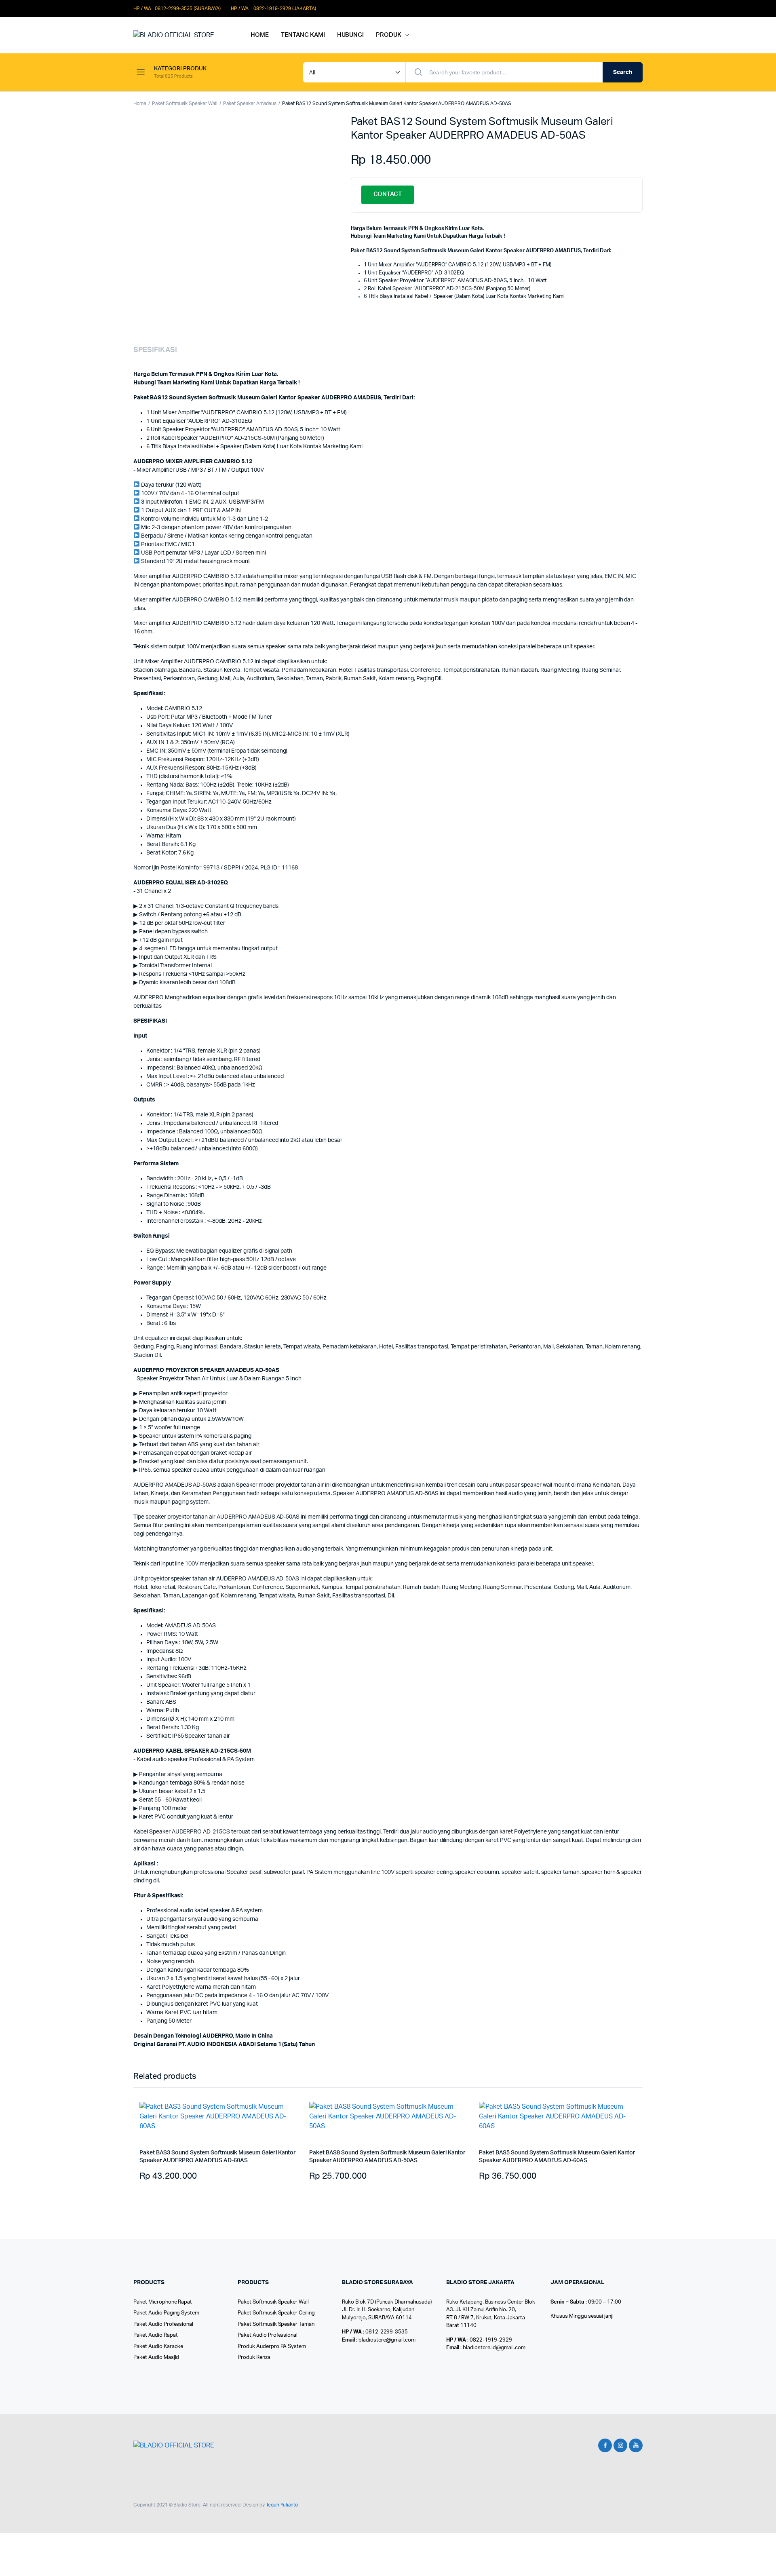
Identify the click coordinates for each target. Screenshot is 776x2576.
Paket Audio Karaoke (158, 2347)
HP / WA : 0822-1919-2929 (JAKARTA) (273, 8)
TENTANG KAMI (303, 35)
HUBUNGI (351, 35)
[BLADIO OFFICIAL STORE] (184, 35)
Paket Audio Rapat (156, 2335)
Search (623, 72)
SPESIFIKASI (155, 350)
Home (140, 103)
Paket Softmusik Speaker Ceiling (276, 2313)
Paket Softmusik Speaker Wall (185, 103)
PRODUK (389, 35)
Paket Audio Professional (163, 2324)
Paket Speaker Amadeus (250, 103)
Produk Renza (254, 2358)
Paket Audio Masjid (156, 2358)
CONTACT (388, 194)
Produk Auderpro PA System (272, 2347)
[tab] (155, 350)
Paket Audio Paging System (166, 2313)
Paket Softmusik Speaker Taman (276, 2324)
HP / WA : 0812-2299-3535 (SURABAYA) (177, 8)
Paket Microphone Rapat (163, 2302)
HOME (260, 35)
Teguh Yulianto (282, 2505)
